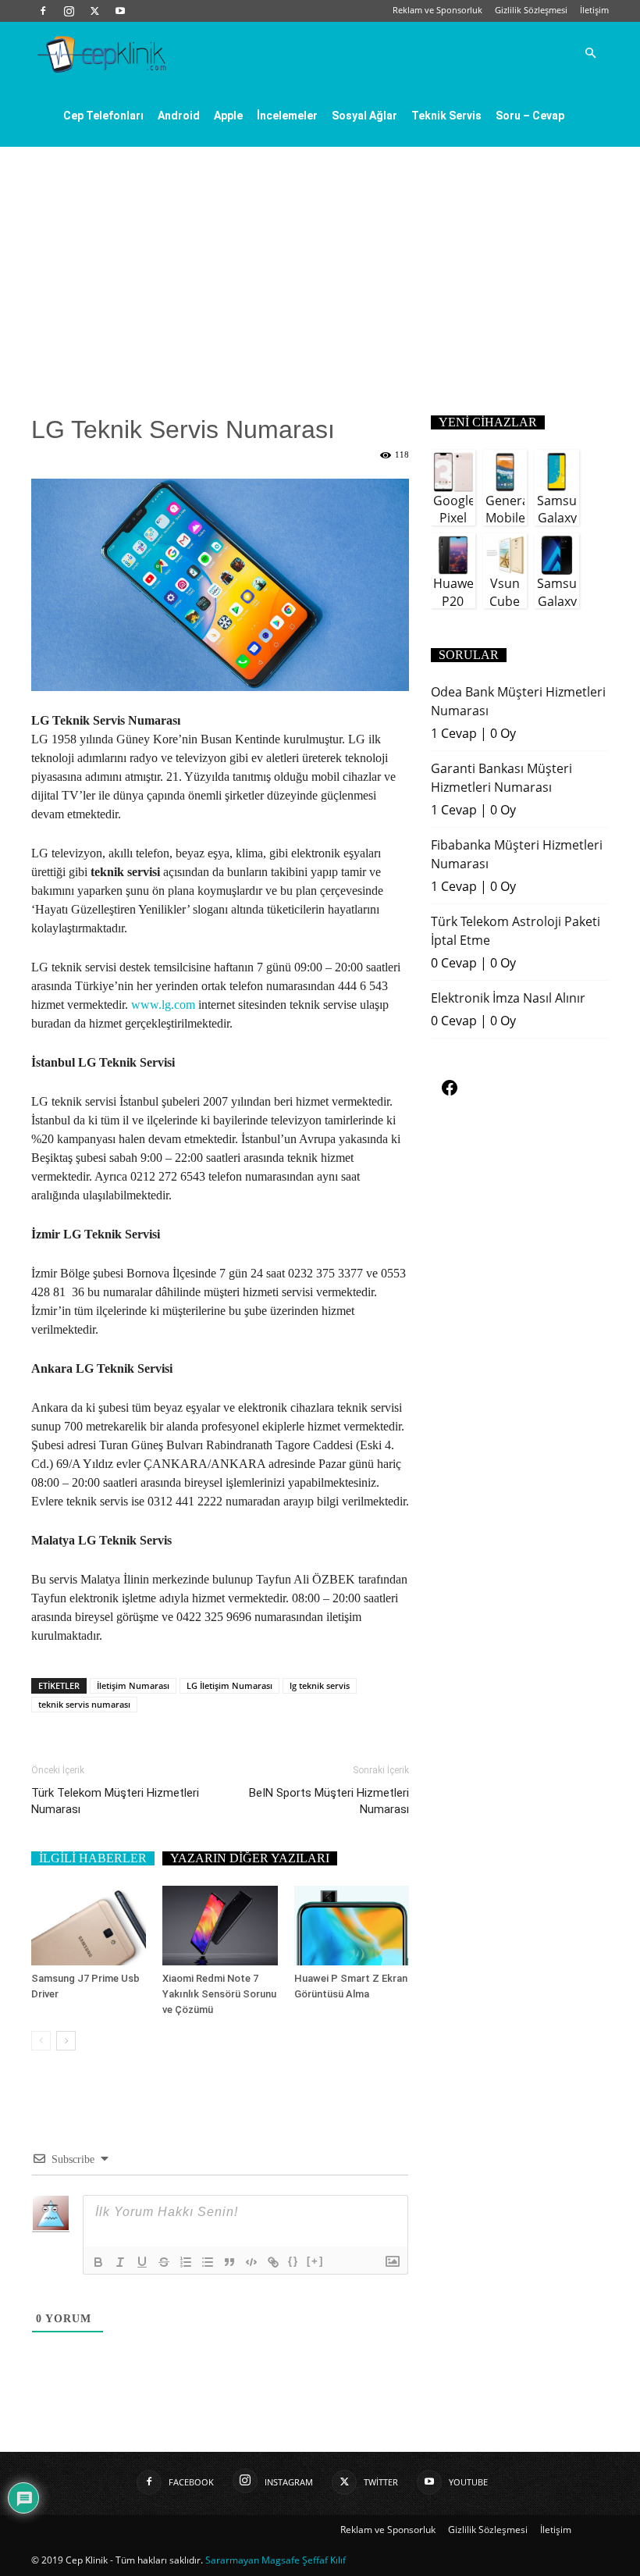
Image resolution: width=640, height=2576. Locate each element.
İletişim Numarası (133, 1685)
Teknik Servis (446, 116)
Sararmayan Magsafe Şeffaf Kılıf (276, 2560)
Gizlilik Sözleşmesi (531, 10)
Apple (228, 116)
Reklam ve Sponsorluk (437, 10)
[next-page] (66, 2041)
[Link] (273, 2262)
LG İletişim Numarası (229, 1685)
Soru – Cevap (530, 116)
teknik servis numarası (84, 1704)
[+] (315, 2261)
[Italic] (120, 2262)
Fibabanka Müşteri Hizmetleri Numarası (517, 854)
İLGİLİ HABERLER (93, 1858)
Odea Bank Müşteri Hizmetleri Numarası (518, 701)
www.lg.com (163, 1005)
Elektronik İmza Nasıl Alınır (508, 998)
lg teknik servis (320, 1685)
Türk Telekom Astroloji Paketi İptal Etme (516, 931)
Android (179, 116)
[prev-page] (41, 2041)
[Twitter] (94, 11)
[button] (590, 53)
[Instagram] (69, 11)
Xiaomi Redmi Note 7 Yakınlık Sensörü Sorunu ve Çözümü (219, 1994)
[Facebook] (43, 11)
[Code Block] (251, 2262)
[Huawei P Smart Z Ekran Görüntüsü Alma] (352, 1925)
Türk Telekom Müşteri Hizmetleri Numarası (115, 1801)
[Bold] (98, 2262)
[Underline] (142, 2262)
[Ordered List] (186, 2262)
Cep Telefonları (103, 116)
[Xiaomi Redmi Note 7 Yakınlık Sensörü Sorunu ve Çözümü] (220, 1925)
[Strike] (164, 2262)
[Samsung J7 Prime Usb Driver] (89, 1925)
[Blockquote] (229, 2262)
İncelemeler (287, 116)
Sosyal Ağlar (364, 116)
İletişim (594, 10)
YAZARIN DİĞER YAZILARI (250, 1858)
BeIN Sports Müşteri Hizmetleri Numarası (329, 1801)
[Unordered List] (208, 2262)
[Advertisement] (320, 264)
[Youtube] (120, 11)
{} (293, 2261)
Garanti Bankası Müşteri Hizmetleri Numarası (501, 778)
